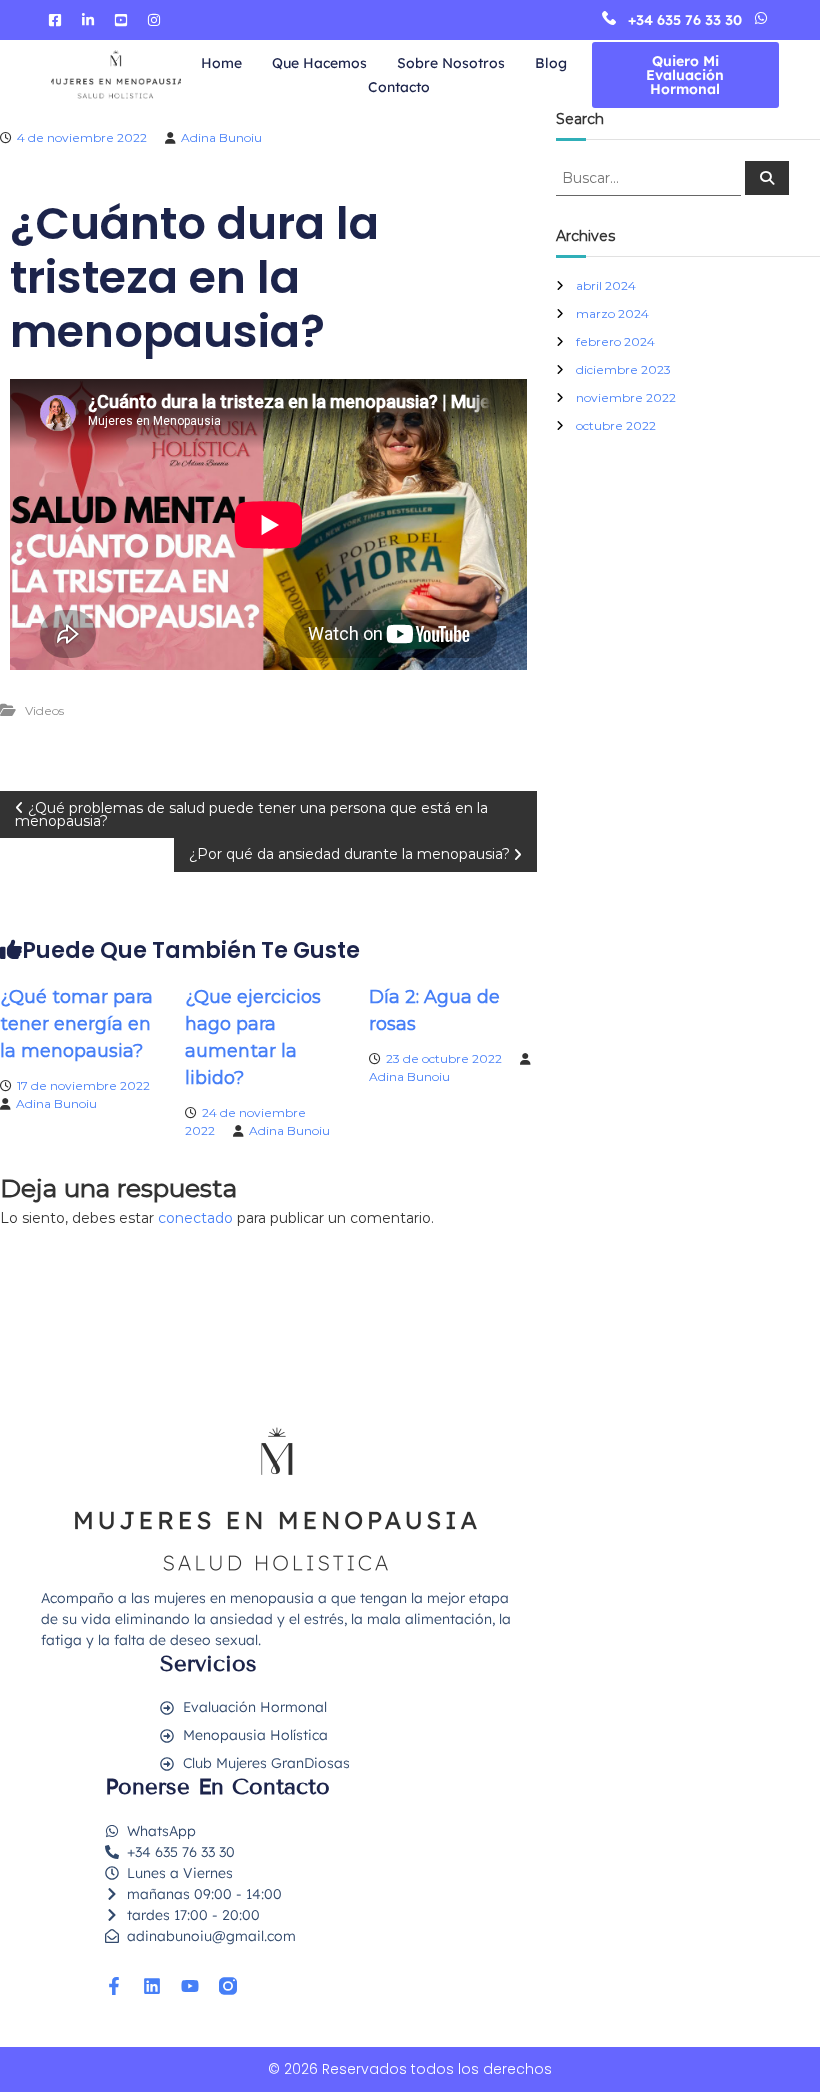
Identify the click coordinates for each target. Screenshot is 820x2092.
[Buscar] (767, 178)
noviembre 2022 (626, 397)
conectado (195, 1218)
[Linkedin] (152, 1986)
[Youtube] (190, 1986)
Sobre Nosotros (451, 63)
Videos (44, 710)
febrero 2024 (615, 341)
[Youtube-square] (121, 20)
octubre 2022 (616, 425)
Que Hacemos (319, 63)
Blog (551, 63)
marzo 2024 (612, 313)
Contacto (399, 87)
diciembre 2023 (623, 369)
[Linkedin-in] (88, 20)
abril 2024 (606, 285)
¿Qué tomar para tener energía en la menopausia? (76, 1024)
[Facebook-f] (114, 1986)
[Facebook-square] (55, 20)
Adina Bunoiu (221, 137)
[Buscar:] (650, 177)
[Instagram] (154, 20)
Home (221, 63)
